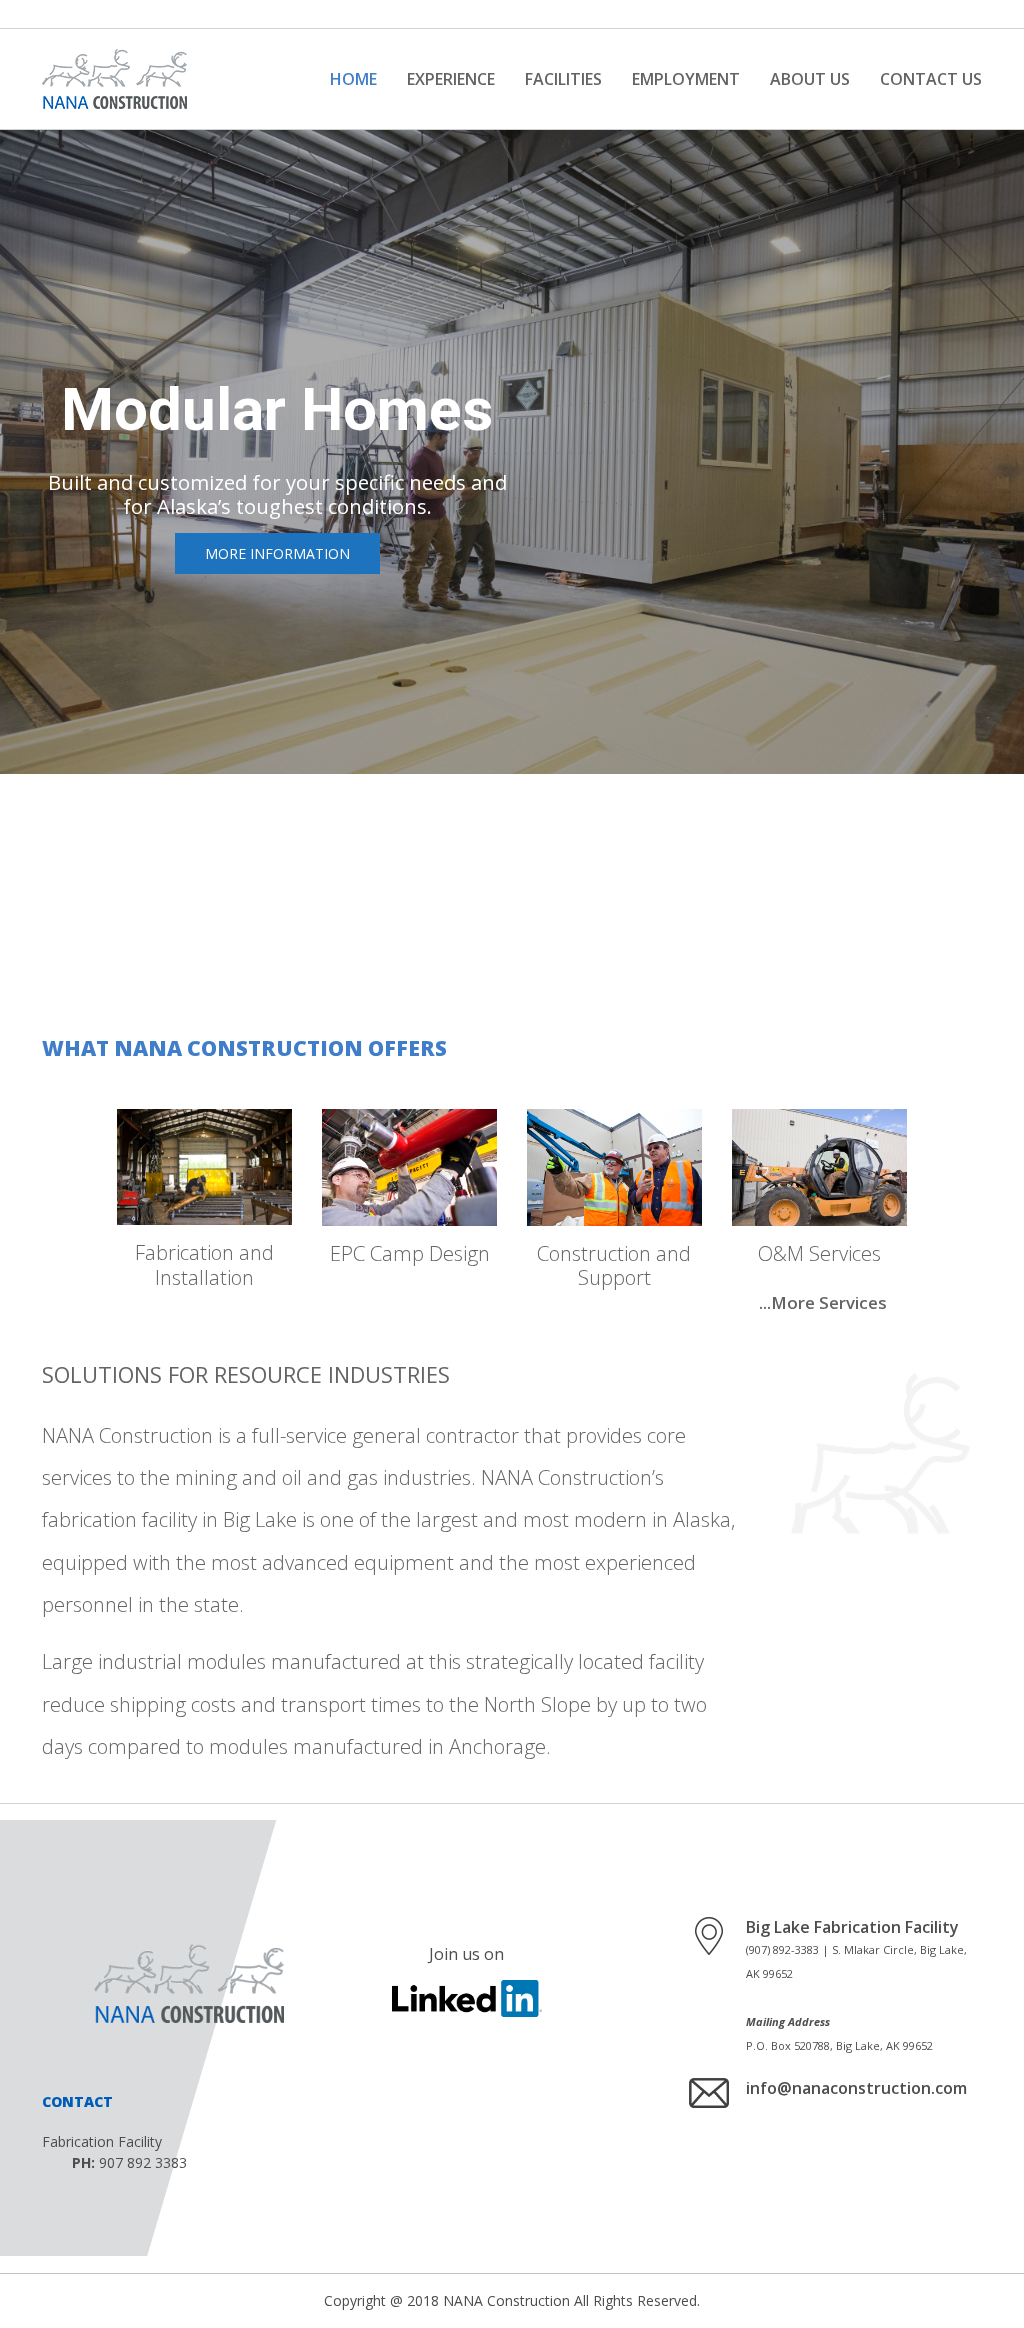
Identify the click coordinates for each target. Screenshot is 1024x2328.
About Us (810, 79)
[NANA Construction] (114, 79)
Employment (686, 79)
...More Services (823, 1302)
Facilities (563, 79)
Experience (451, 79)
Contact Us (931, 79)
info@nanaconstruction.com (856, 2088)
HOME (353, 79)
